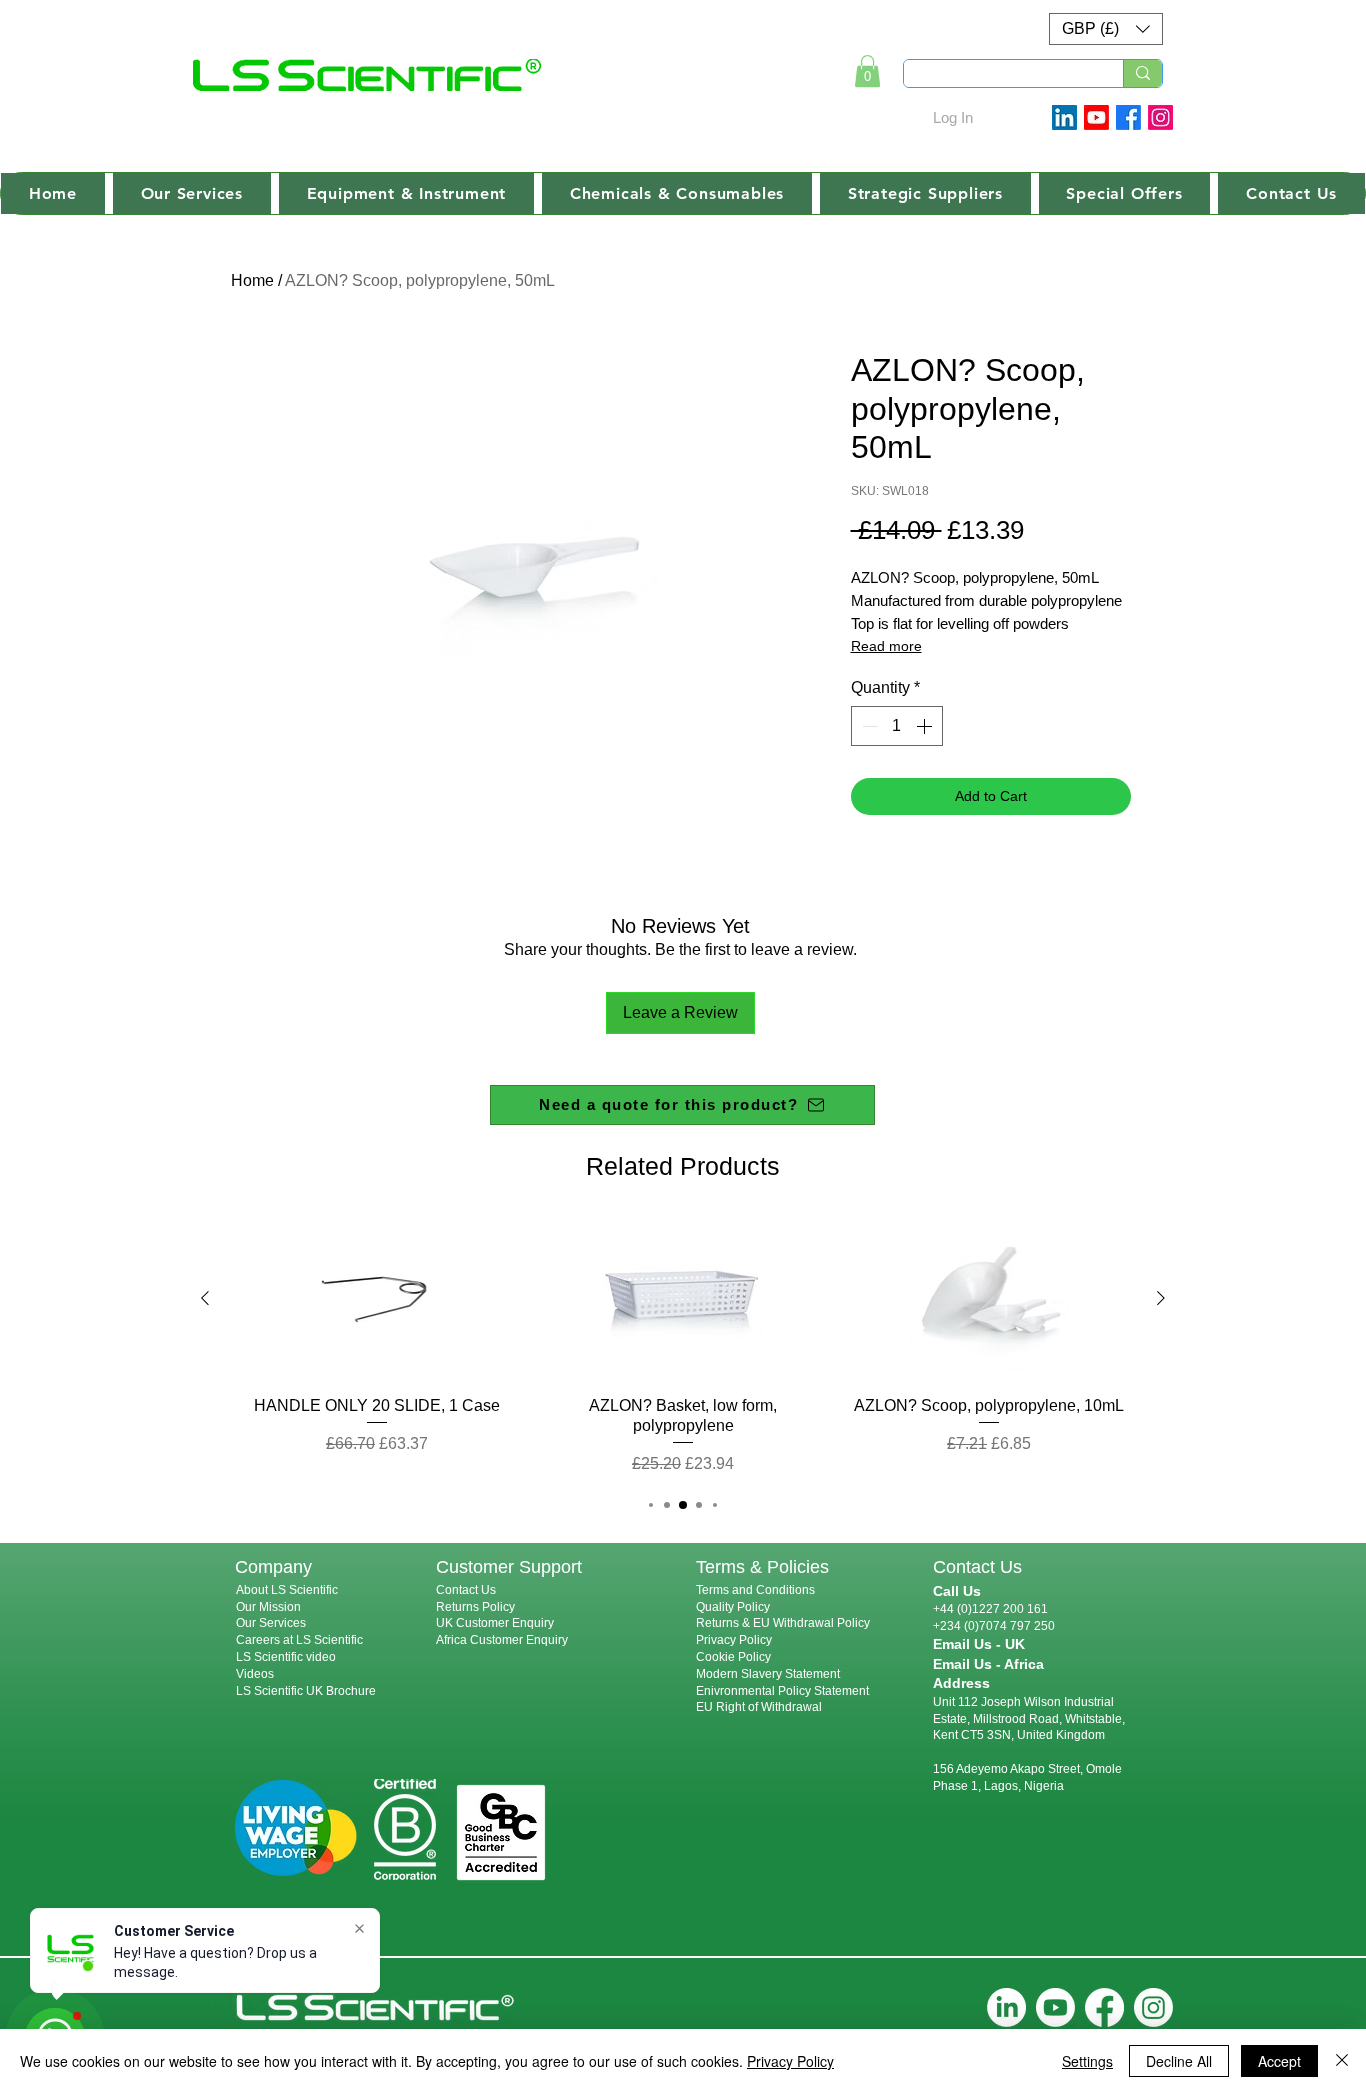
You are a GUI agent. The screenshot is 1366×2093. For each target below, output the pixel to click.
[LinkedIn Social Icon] (1064, 117)
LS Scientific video (286, 1657)
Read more (886, 646)
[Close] (1342, 2061)
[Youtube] (1096, 117)
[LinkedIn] (1006, 2007)
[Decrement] (868, 726)
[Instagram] (1160, 117)
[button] (1106, 29)
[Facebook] (1128, 117)
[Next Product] (1161, 1298)
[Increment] (926, 726)
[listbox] (1106, 29)
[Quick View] (377, 1299)
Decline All (1179, 2061)
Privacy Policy (734, 1640)
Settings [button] (1087, 2061)
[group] (683, 1347)
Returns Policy (475, 1607)
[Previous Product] (205, 1298)
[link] (867, 71)
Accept (1279, 2061)
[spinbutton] (897, 726)
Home (252, 280)
